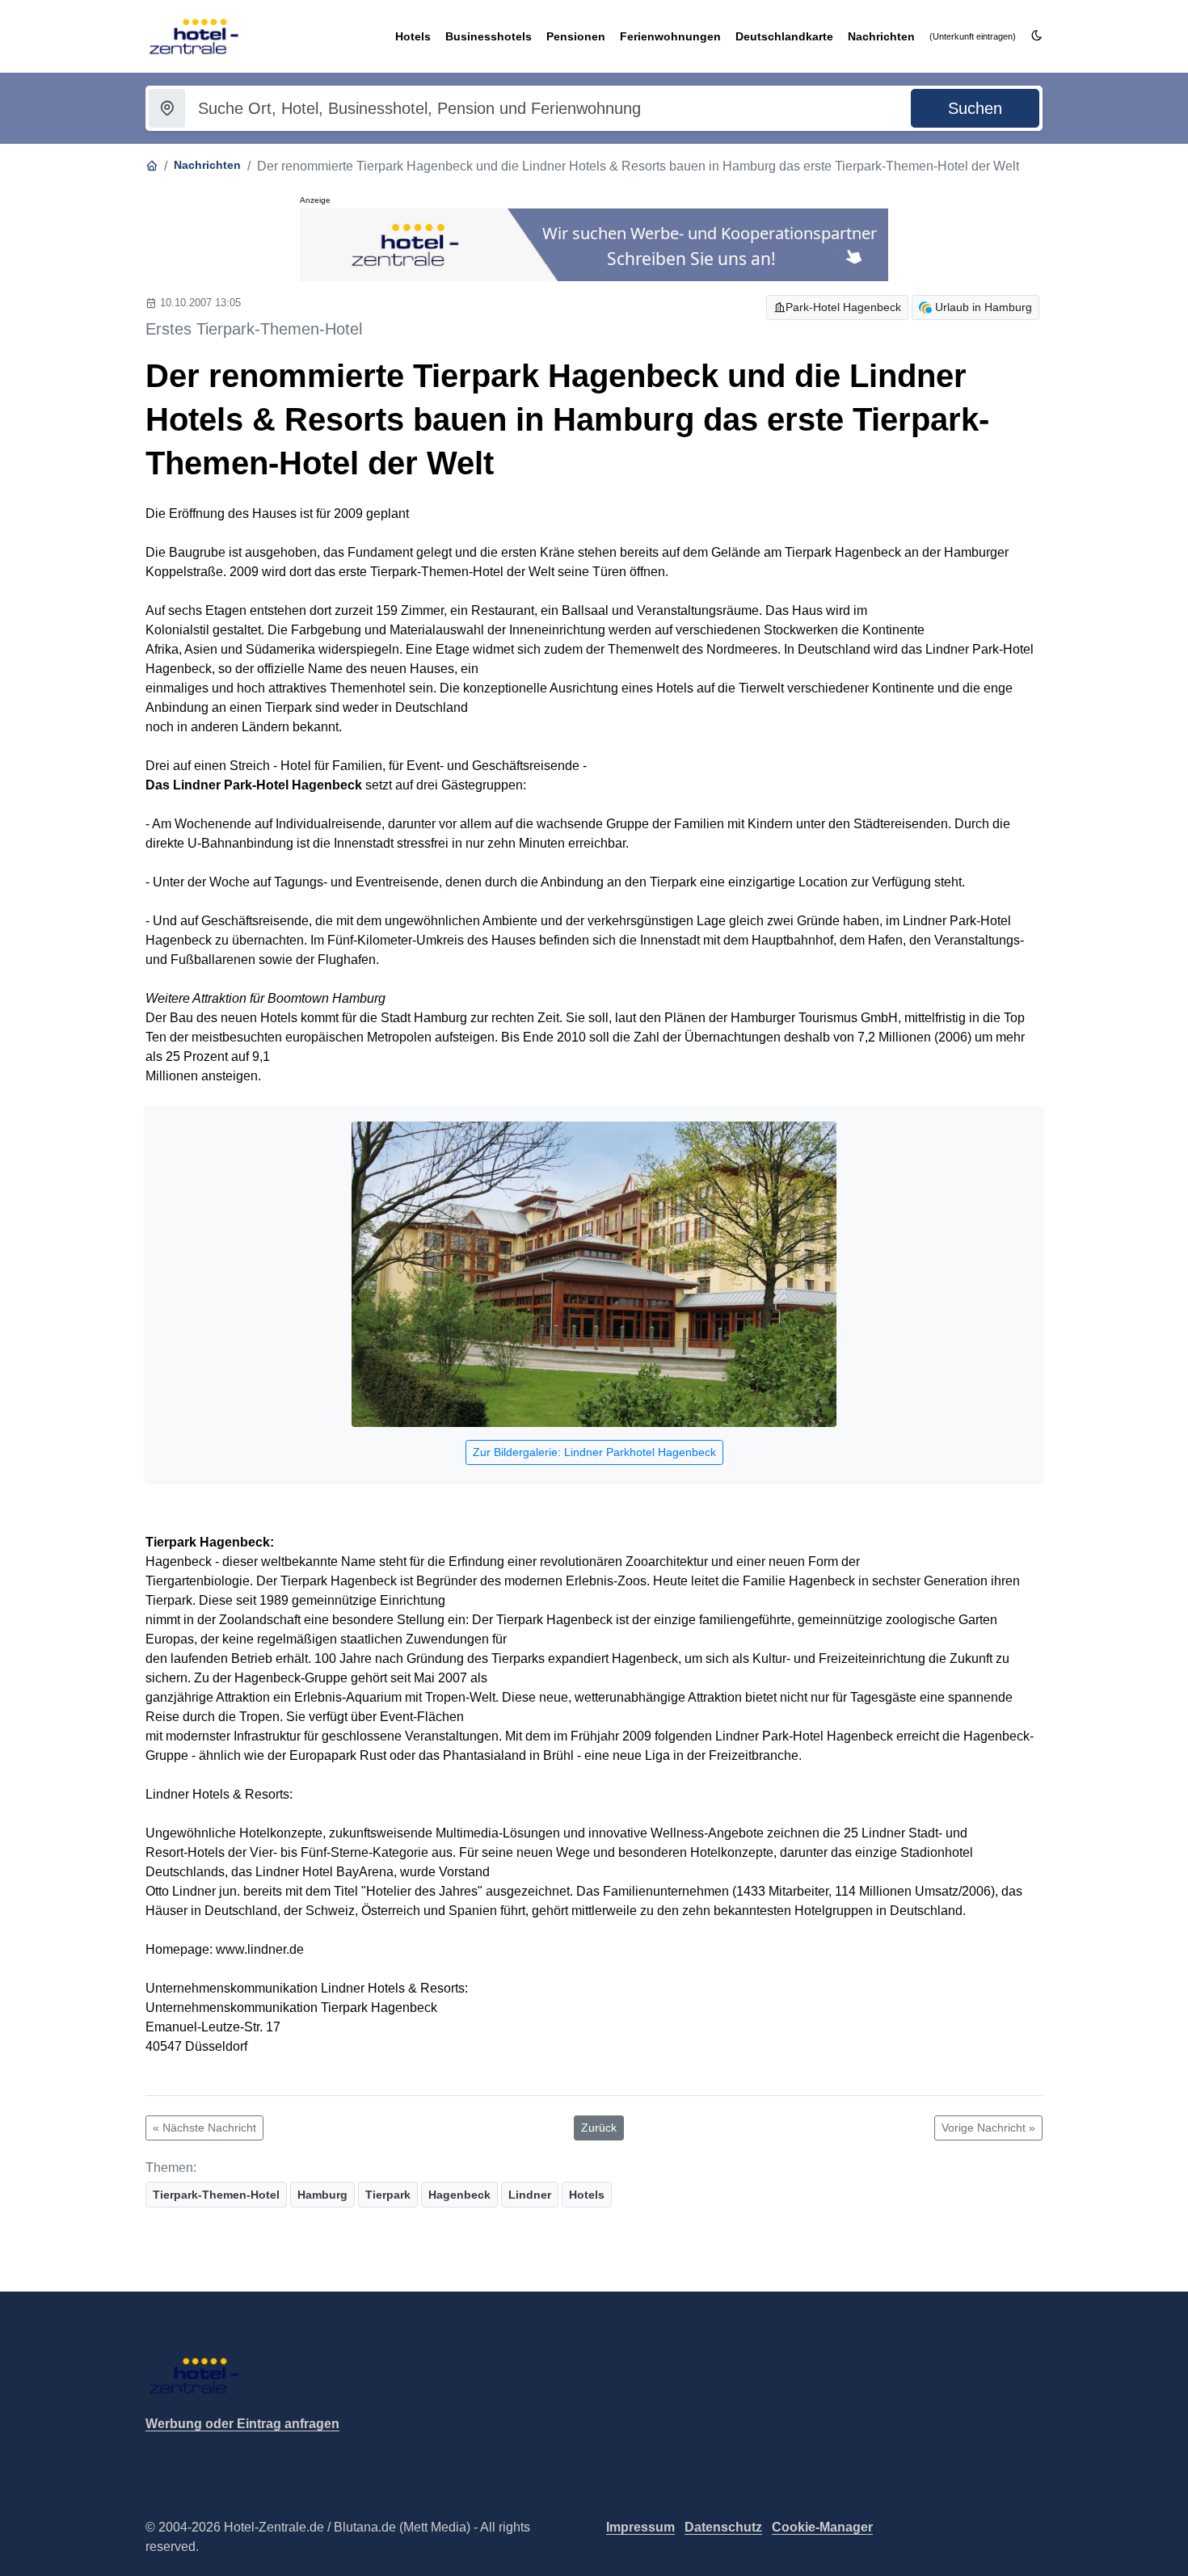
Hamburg (322, 2195)
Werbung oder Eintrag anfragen (242, 2424)
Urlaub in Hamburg (984, 307)
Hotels (587, 2195)
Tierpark (388, 2195)
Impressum (640, 2527)
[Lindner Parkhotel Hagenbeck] (594, 1276)
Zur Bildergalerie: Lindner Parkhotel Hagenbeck (594, 1452)
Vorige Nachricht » (988, 2128)
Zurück (599, 2128)
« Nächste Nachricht (204, 2128)
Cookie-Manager (822, 2527)
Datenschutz (723, 2527)
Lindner (530, 2195)
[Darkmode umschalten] (1036, 36)
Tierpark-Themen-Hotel (216, 2195)
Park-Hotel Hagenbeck (843, 307)
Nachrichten (207, 165)
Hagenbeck (459, 2195)
